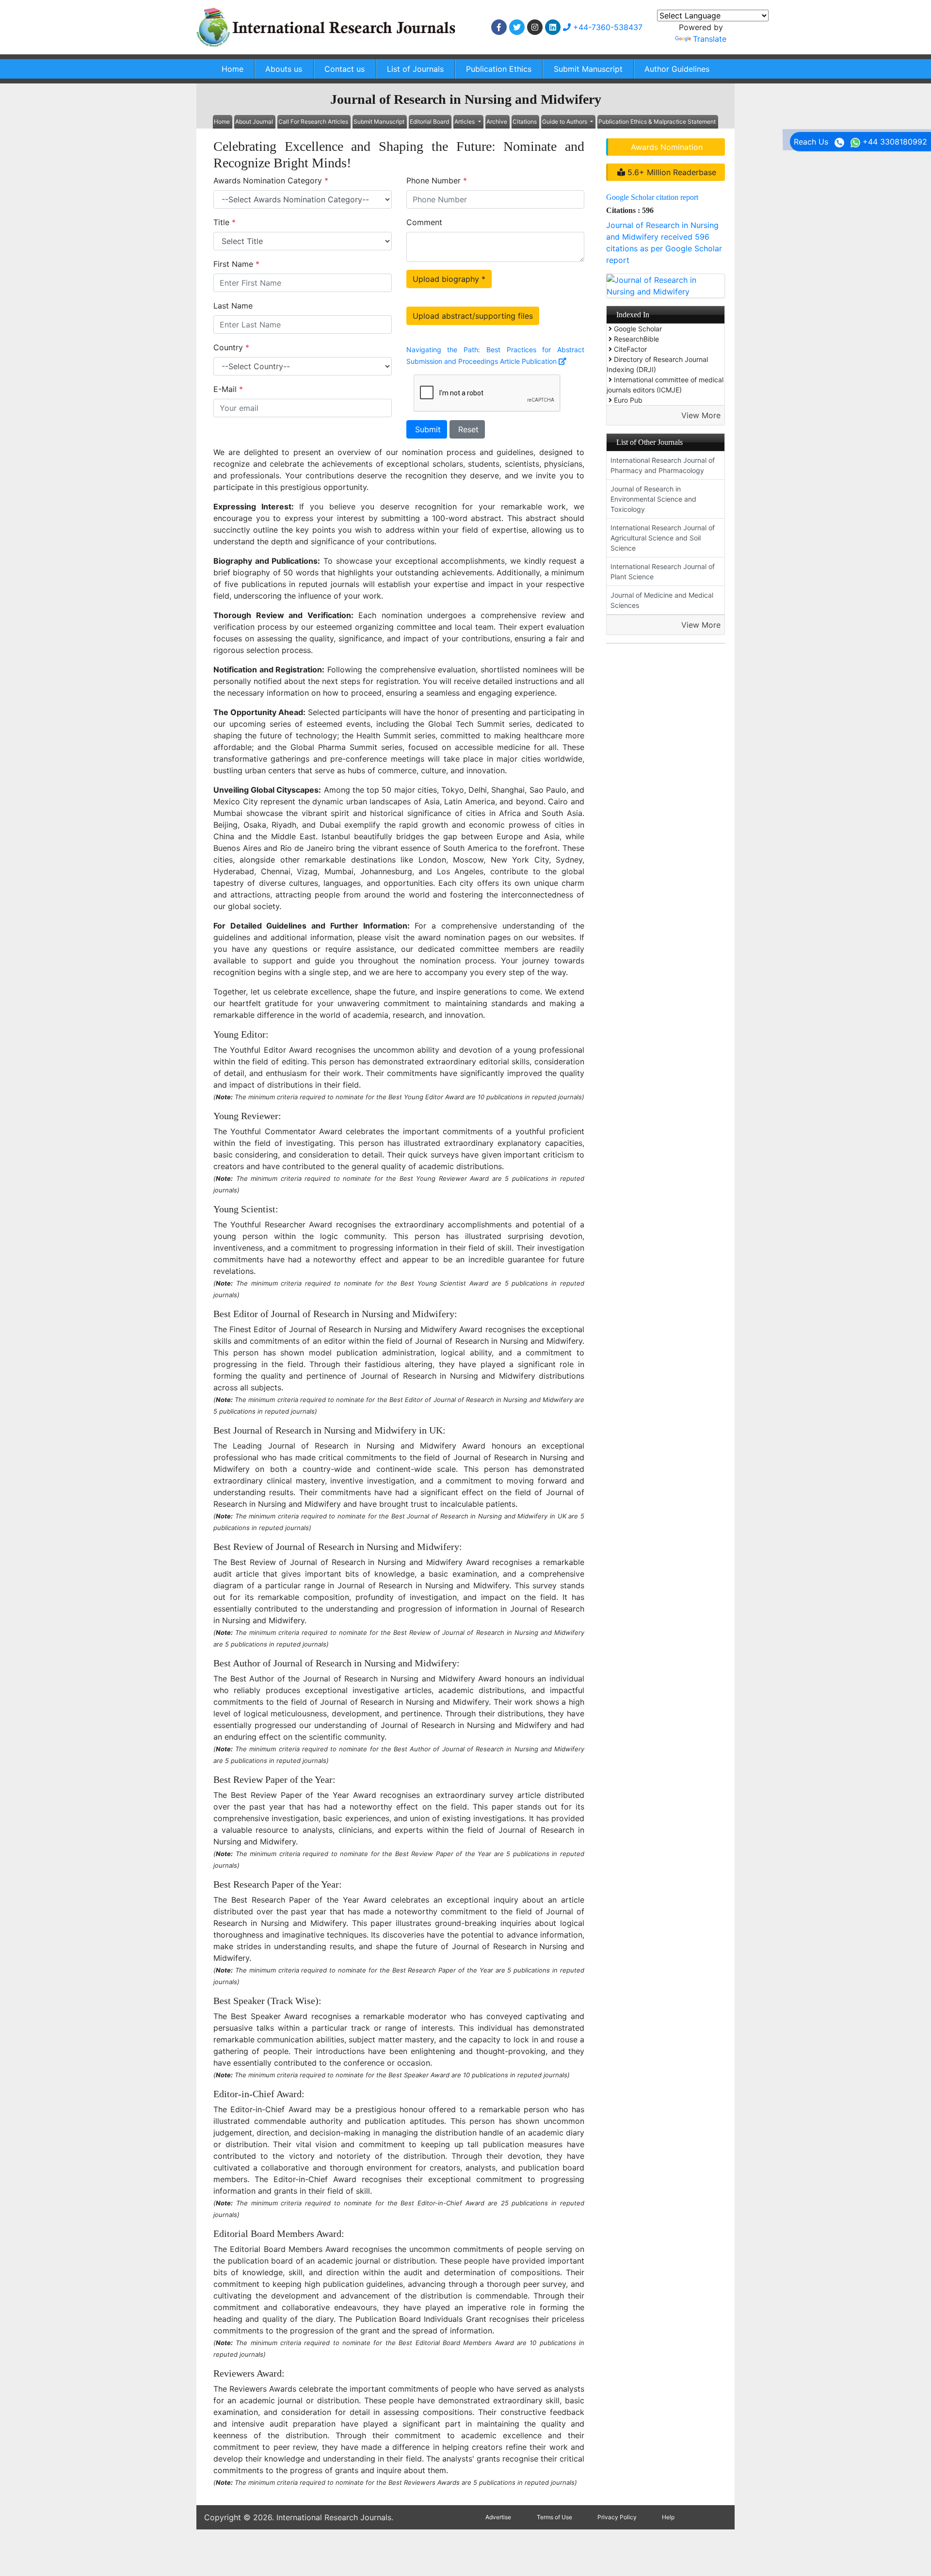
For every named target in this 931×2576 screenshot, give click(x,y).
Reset (467, 429)
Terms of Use (554, 2517)
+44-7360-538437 (607, 27)
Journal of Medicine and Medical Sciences (662, 600)
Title (225, 222)
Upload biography (449, 279)
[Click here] (499, 27)
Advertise (498, 2517)
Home (233, 69)
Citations (525, 122)
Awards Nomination (667, 147)
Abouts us (284, 69)
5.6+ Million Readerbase (671, 172)
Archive (497, 122)
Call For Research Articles (313, 122)
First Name (236, 264)
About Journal (254, 122)
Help (668, 2517)
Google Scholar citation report (652, 197)
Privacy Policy (617, 2517)
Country (231, 347)
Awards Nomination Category (271, 180)
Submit (427, 429)
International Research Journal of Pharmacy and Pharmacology (663, 465)
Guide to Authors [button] (565, 122)
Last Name (233, 306)
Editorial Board (429, 122)
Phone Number (437, 180)
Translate (710, 39)
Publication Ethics (499, 69)
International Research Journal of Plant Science (663, 571)
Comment (424, 222)
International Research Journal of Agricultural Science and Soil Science (663, 538)
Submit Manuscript (588, 69)
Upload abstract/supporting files (473, 316)
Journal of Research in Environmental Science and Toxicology (653, 499)
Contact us (345, 69)
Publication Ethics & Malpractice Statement (657, 122)
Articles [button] (465, 122)
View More (701, 415)
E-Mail (228, 389)
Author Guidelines (677, 69)
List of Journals (415, 69)
